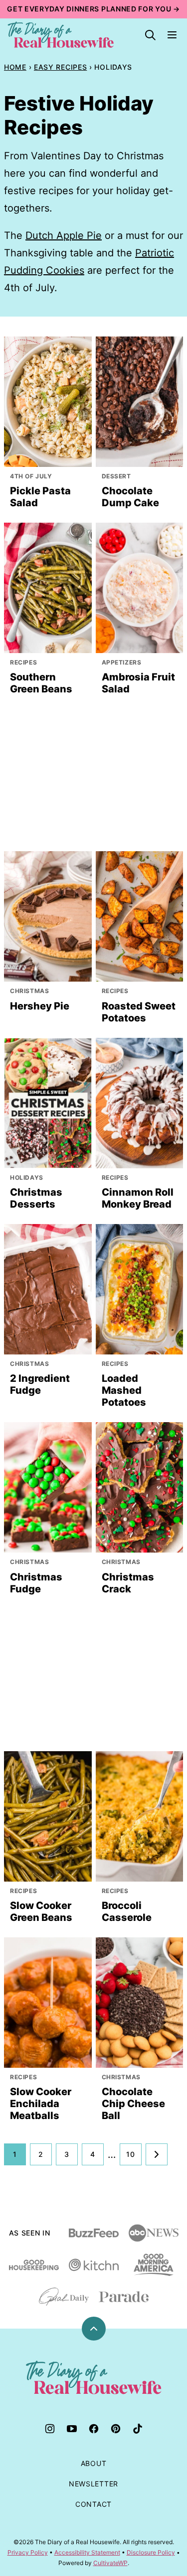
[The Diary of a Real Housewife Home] (61, 35)
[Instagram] (50, 2429)
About (94, 2463)
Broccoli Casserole (127, 1911)
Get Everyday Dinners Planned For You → (93, 9)
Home (15, 67)
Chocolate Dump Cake (130, 497)
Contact (93, 2504)
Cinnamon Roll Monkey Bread (138, 1198)
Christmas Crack (128, 1583)
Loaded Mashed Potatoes (124, 1390)
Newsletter (93, 2484)
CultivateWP (110, 2563)
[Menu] (172, 35)
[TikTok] (138, 2429)
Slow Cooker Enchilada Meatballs (41, 2104)
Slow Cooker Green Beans (41, 1911)
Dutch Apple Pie (64, 235)
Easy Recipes (60, 67)
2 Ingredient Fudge (40, 1384)
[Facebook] (94, 2429)
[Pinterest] (116, 2429)
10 (130, 2154)
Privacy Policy (28, 2552)
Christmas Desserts (36, 1198)
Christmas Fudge (36, 1583)
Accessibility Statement (87, 2552)
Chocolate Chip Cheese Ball (133, 2104)
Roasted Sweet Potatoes (139, 1012)
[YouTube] (72, 2429)
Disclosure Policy (151, 2552)
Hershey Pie (40, 1006)
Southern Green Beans (41, 683)
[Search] (150, 35)
